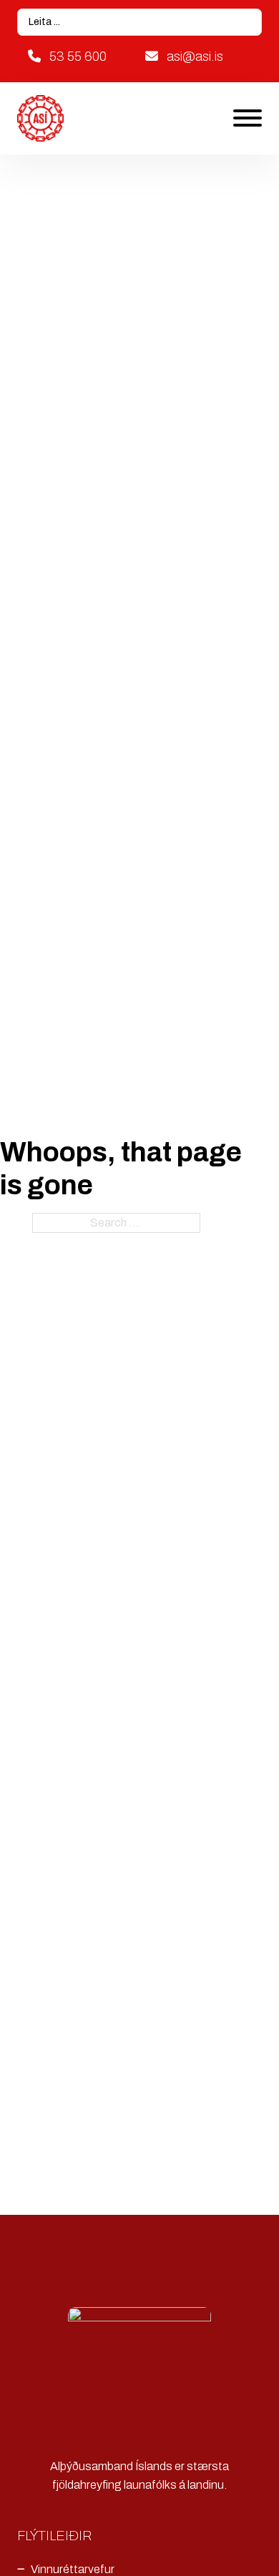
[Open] (248, 118)
